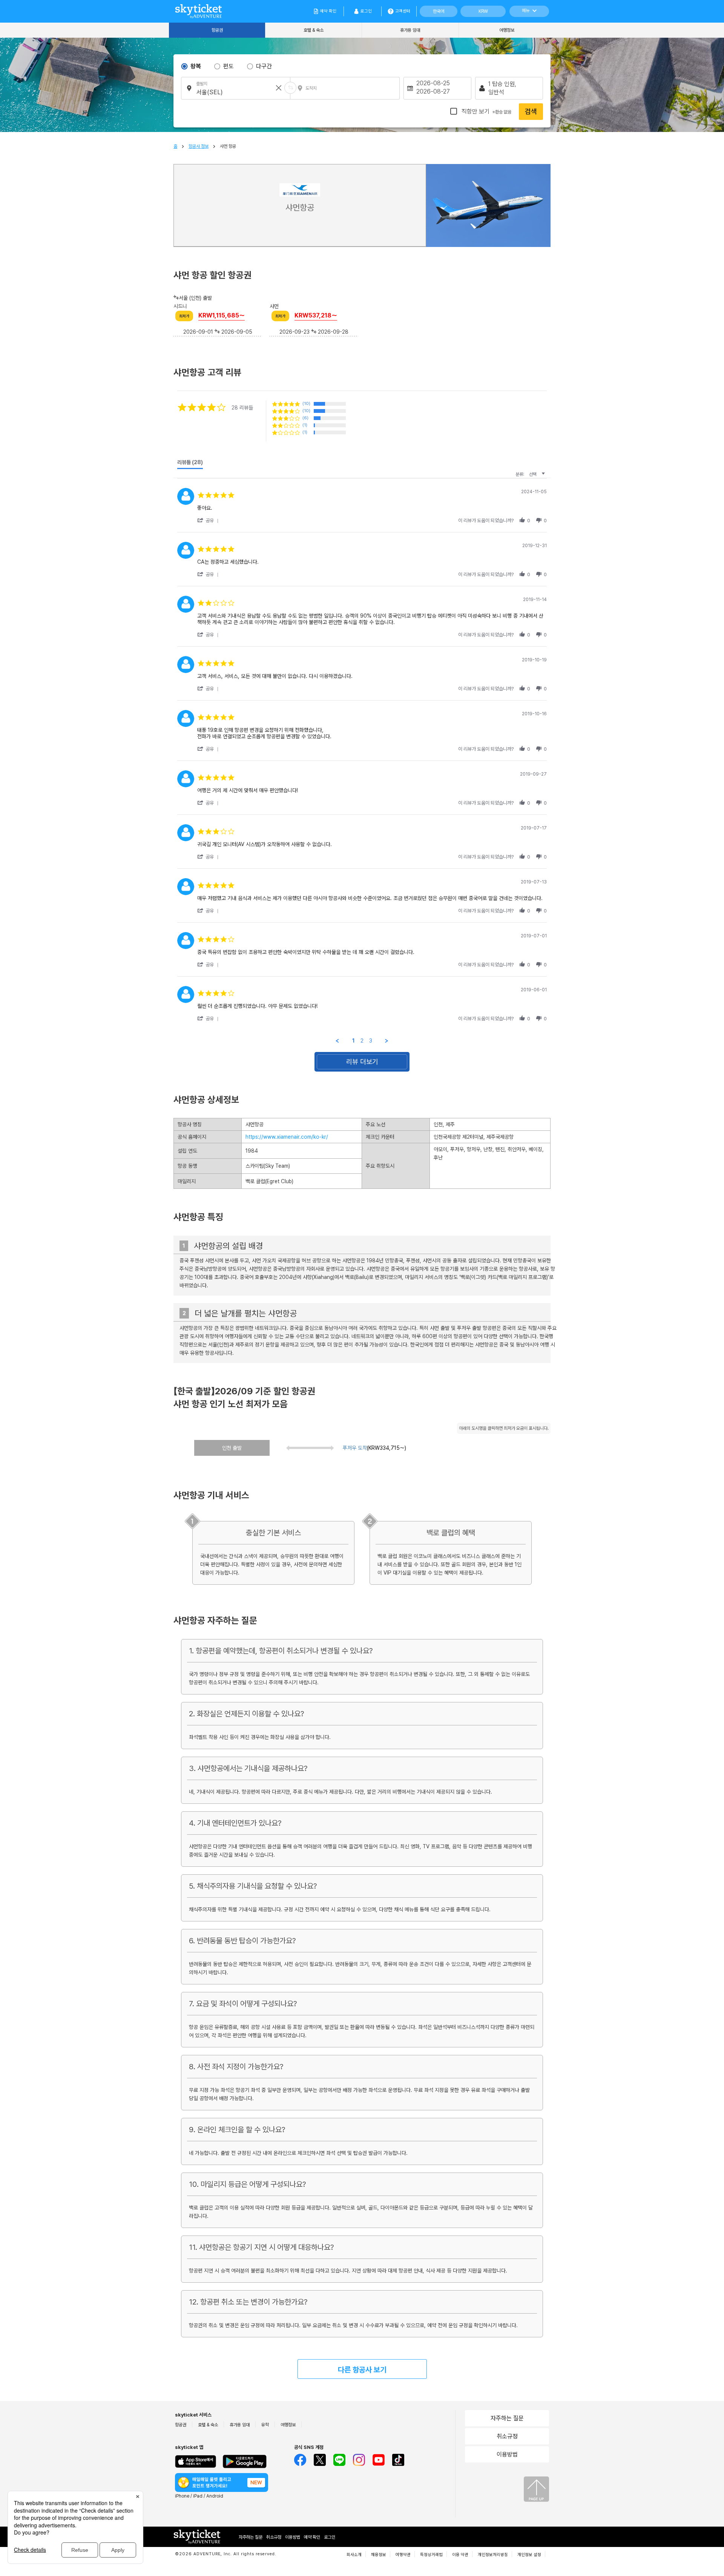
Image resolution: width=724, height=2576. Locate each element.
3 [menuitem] (371, 1041)
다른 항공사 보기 (362, 2370)
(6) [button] (305, 418)
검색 (531, 111)
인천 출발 (232, 1448)
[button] (209, 520)
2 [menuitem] (362, 1041)
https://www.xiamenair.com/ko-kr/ (287, 1137)
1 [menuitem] (354, 1041)
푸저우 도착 (355, 1448)
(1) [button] (305, 425)
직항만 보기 (486, 111)
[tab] (190, 464)
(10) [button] (306, 404)
